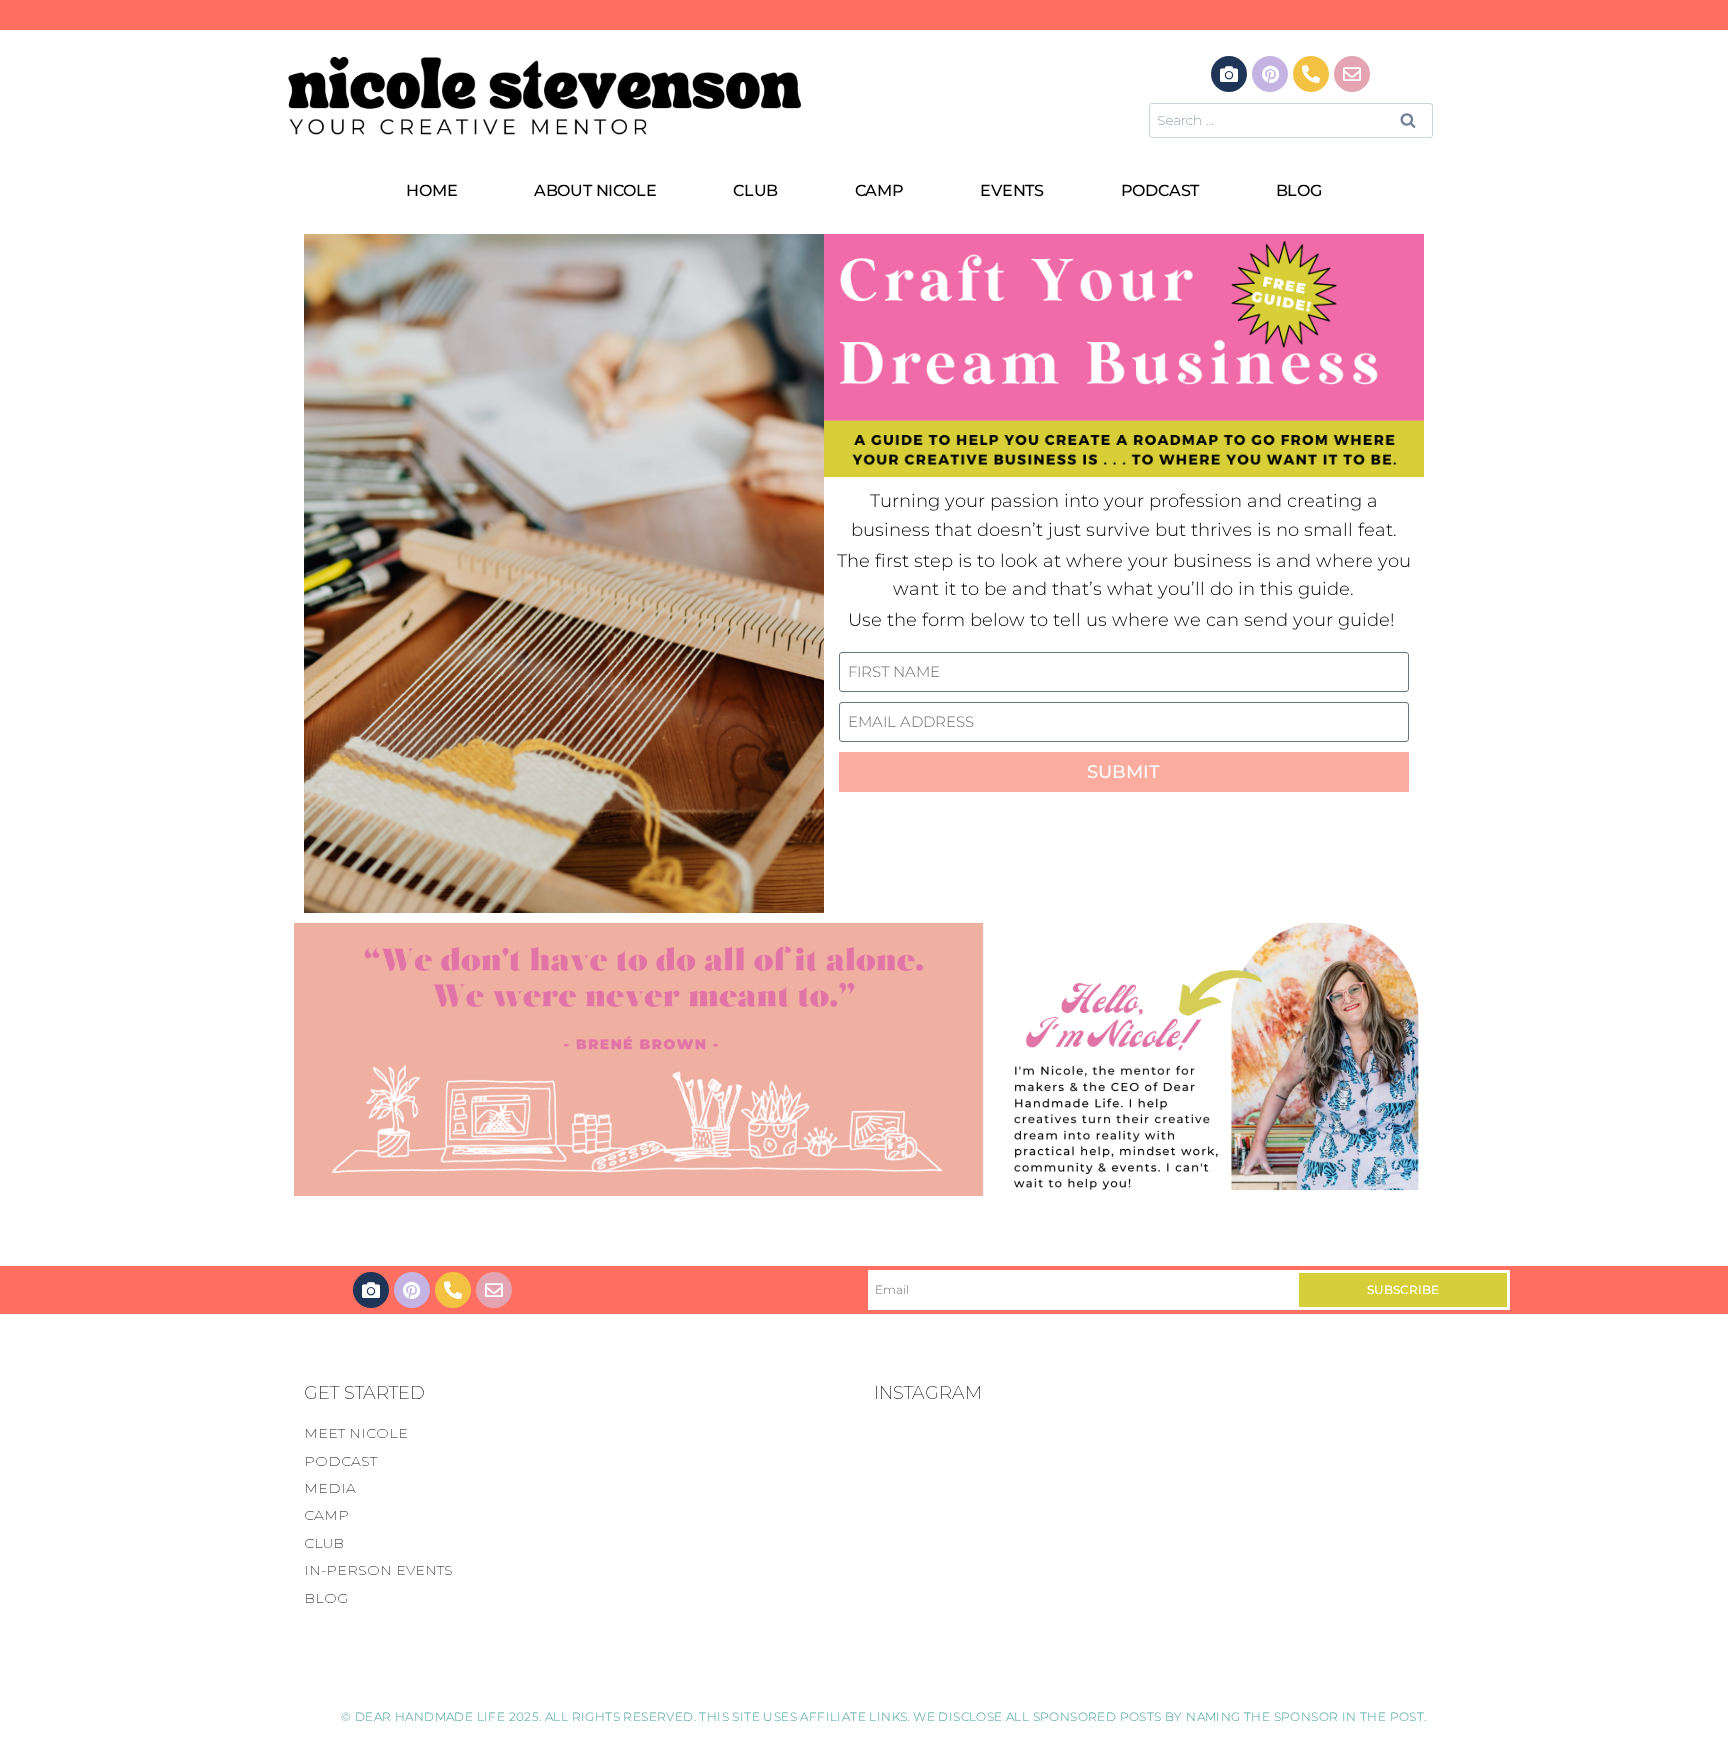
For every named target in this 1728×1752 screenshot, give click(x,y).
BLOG (1299, 190)
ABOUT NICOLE (595, 190)
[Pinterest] (1270, 74)
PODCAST (1160, 190)
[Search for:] (1291, 119)
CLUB (755, 190)
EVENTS (1012, 190)
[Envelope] (1352, 74)
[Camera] (1229, 74)
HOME (431, 190)
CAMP (879, 190)
